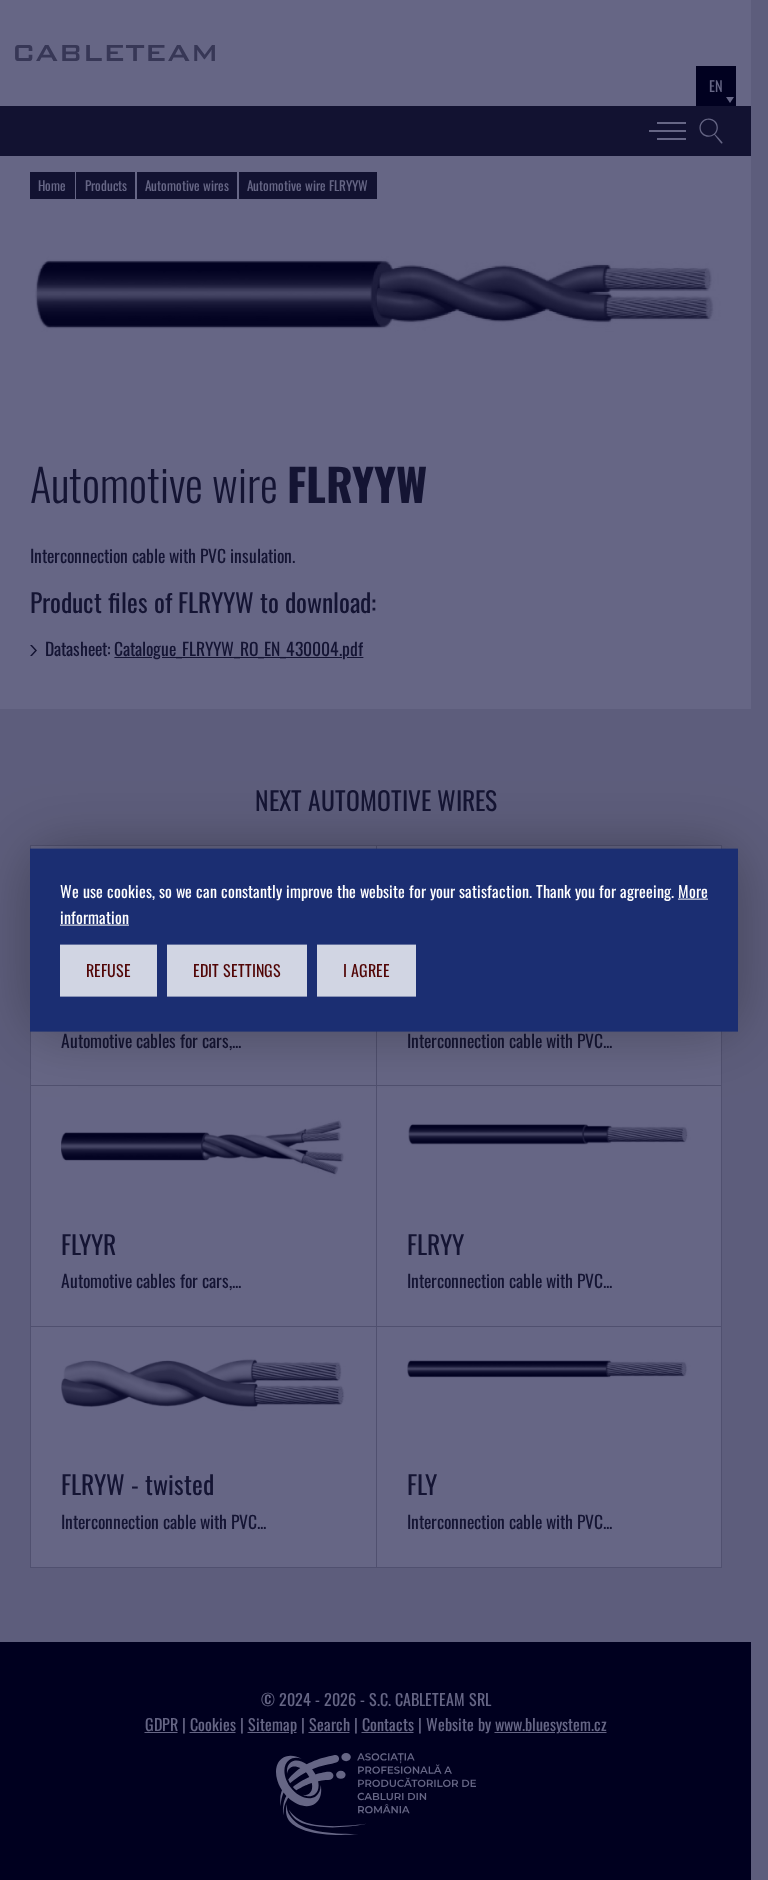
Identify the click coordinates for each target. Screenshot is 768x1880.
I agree (366, 970)
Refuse (108, 970)
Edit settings (237, 970)
